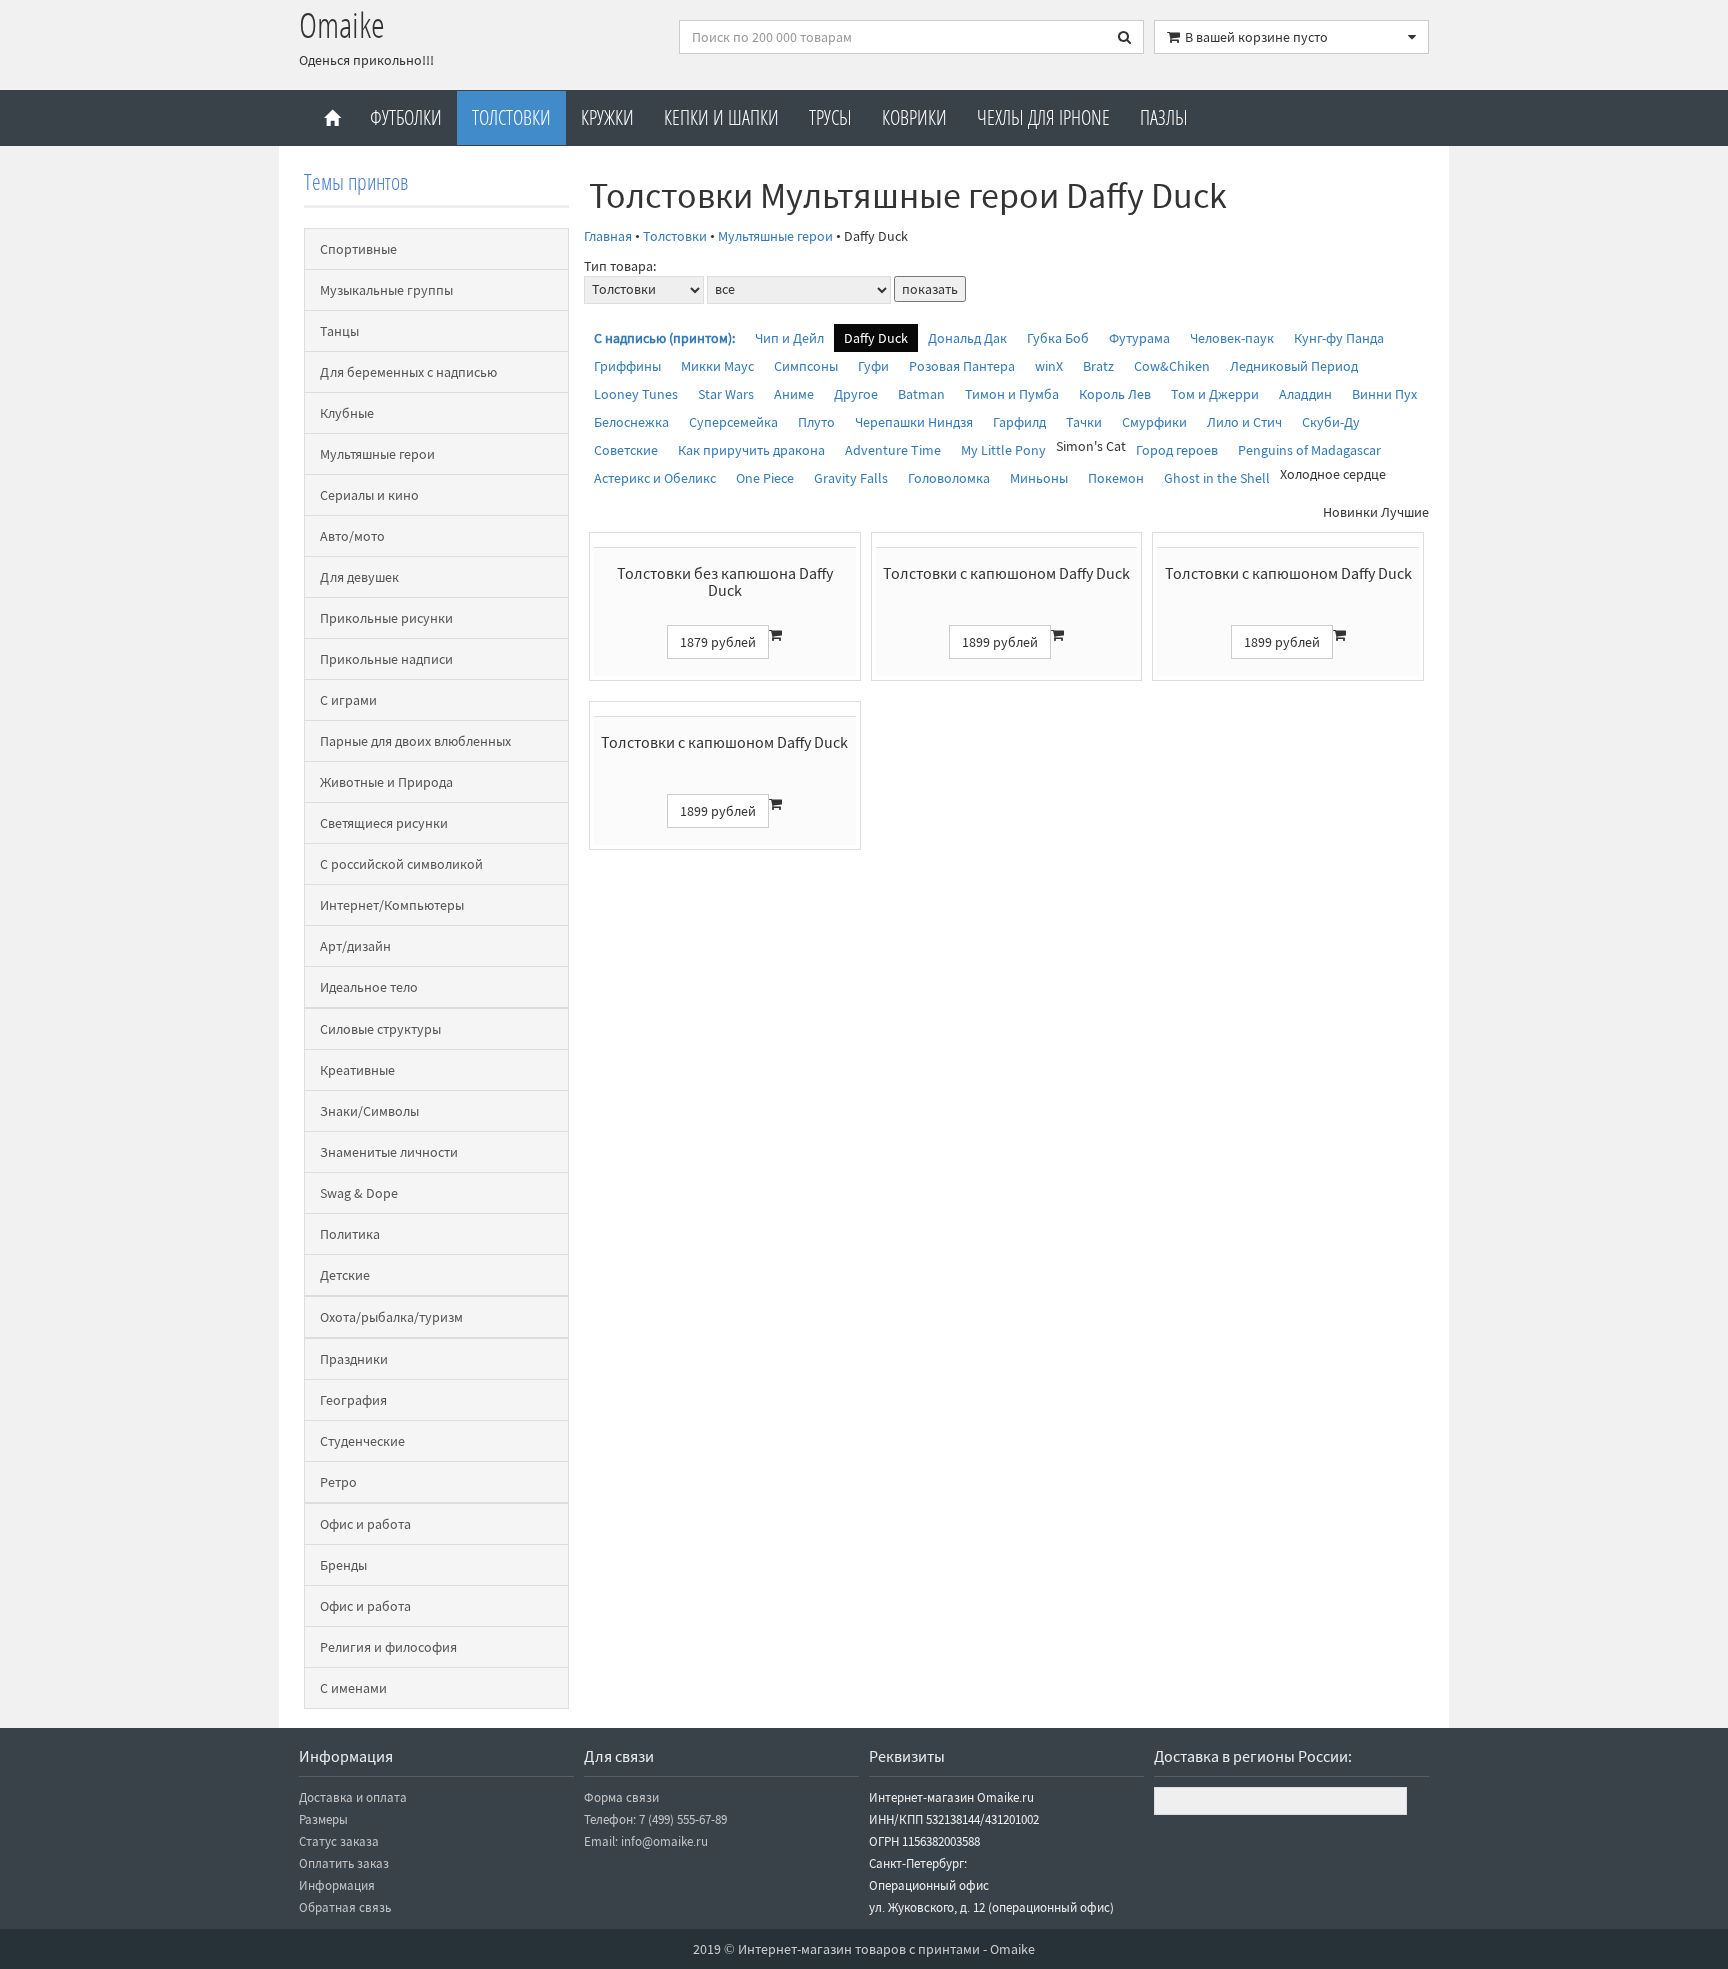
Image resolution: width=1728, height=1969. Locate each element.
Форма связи (621, 1797)
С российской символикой (401, 864)
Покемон (1116, 478)
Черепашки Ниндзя (914, 422)
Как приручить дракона (751, 450)
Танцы (339, 331)
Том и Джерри (1215, 394)
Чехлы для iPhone (1043, 117)
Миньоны (1039, 478)
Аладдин (1305, 394)
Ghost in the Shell (1217, 478)
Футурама (1139, 338)
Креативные (357, 1070)
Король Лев (1115, 394)
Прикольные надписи (386, 659)
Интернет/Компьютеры (392, 905)
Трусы (830, 117)
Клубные (347, 413)
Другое (856, 394)
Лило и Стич (1244, 422)
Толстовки (511, 117)
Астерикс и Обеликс (655, 478)
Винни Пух (1384, 394)
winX (1049, 366)
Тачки (1084, 422)
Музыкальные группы (386, 290)
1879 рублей (718, 642)
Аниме (794, 394)
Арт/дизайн (355, 946)
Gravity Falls (851, 478)
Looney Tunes (636, 394)
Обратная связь (345, 1907)
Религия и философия (388, 1647)
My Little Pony (1003, 450)
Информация (337, 1885)
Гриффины (627, 366)
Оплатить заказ (344, 1863)
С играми (348, 700)
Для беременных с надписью (408, 372)
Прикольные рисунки (386, 618)
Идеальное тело (369, 987)
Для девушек (359, 577)
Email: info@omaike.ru (646, 1841)
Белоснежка (631, 422)
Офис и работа (365, 1524)
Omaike (342, 24)
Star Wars (726, 394)
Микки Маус (717, 366)
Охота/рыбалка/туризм (391, 1317)
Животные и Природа (386, 782)
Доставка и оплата (353, 1797)
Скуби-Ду (1331, 422)
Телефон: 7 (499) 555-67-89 (655, 1819)
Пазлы (1164, 117)
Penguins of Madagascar (1309, 450)
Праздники (354, 1359)
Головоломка (949, 478)
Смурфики (1154, 422)
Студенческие (362, 1441)
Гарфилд (1019, 422)
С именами (353, 1688)
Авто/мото (352, 536)
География (353, 1400)
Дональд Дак (967, 338)
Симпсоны (806, 366)
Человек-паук (1232, 338)
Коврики (914, 117)
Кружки (607, 117)
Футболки (406, 117)
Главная (608, 236)
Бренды (343, 1565)
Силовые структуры (380, 1029)
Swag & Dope (359, 1193)
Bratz (1098, 366)
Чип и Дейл (789, 338)
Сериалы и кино (369, 495)
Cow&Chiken (1172, 366)
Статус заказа (339, 1841)
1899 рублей (1000, 642)
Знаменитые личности (389, 1152)
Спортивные (358, 249)
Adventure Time (893, 450)
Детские (345, 1275)
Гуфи (873, 366)
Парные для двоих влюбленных (415, 741)
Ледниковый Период (1294, 366)
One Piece (765, 478)
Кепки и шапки (721, 117)
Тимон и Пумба (1012, 394)
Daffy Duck (876, 338)
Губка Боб (1058, 338)
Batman (921, 394)
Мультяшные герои (377, 454)
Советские (626, 450)
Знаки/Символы (369, 1111)
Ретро (338, 1482)
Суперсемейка (733, 422)
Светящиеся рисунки (384, 823)
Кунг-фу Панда (1339, 338)
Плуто (816, 422)
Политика (350, 1234)
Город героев (1177, 450)
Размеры (323, 1819)
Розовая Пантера (962, 366)
